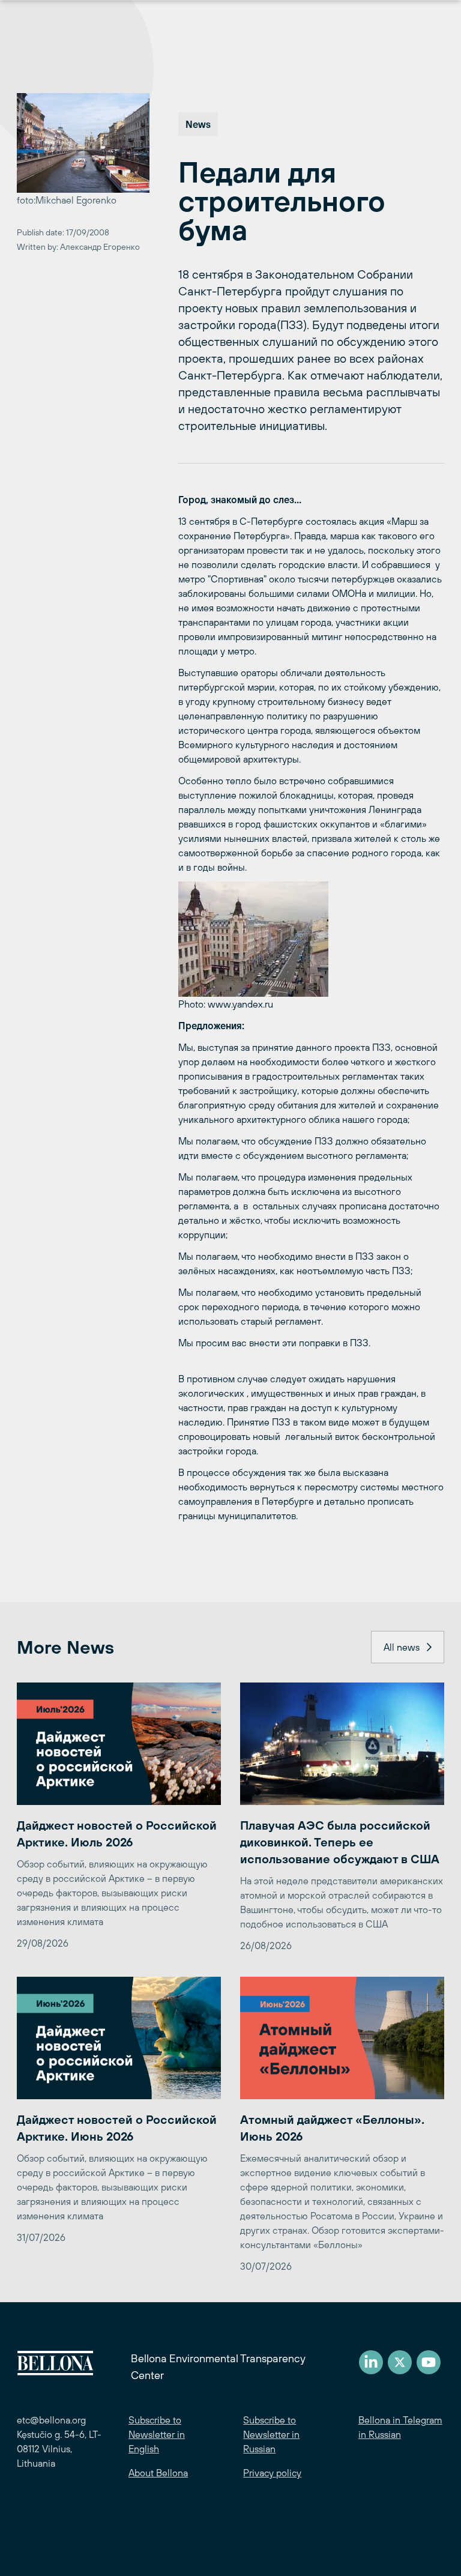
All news (402, 1647)
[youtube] (429, 2362)
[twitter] (400, 2362)
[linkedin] (371, 2362)
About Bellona (158, 2473)
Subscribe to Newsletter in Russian (271, 2434)
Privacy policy (272, 2473)
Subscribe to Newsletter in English (157, 2434)
